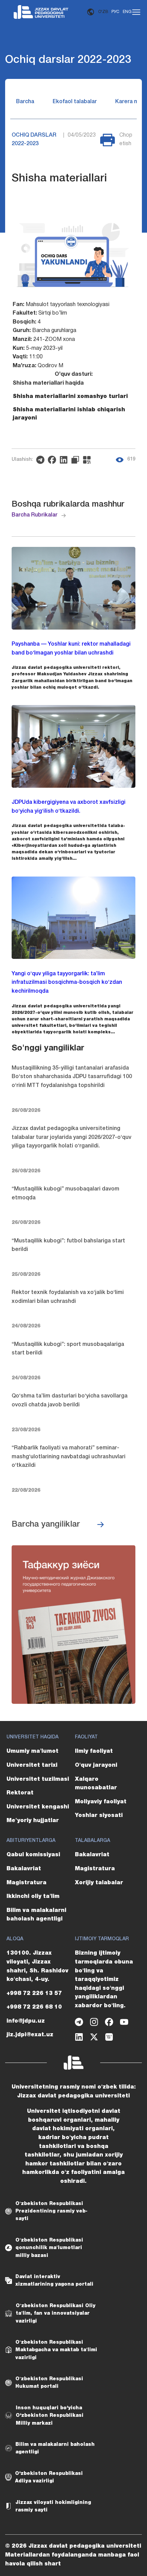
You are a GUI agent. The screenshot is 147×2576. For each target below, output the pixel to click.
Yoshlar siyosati (99, 1816)
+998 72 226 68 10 (34, 2007)
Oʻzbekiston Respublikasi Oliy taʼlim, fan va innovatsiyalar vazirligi (56, 2313)
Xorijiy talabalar (99, 1883)
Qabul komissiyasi (33, 1855)
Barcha (25, 102)
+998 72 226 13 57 (34, 1994)
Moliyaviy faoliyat (101, 1802)
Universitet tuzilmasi (38, 1779)
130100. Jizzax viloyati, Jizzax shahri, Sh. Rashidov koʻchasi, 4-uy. (37, 1966)
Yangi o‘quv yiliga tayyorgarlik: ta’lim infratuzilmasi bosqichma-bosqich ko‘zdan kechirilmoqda (67, 983)
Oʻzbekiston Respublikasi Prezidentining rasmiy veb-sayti (51, 2211)
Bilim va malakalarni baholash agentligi (36, 1915)
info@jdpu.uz (26, 2021)
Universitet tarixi (32, 1765)
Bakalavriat (24, 1869)
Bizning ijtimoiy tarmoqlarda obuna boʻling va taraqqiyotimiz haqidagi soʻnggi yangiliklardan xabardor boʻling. (104, 1980)
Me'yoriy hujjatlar (33, 1821)
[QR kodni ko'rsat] (89, 460)
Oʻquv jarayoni (96, 1765)
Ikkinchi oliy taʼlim (33, 1897)
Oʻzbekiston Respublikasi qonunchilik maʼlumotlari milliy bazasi (49, 2248)
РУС (115, 12)
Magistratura (26, 1883)
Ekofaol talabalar (75, 102)
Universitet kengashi (38, 1807)
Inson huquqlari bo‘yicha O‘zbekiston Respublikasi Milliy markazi (50, 2416)
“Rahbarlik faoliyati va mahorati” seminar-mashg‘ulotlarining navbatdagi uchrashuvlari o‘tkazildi (69, 1457)
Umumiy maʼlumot (32, 1751)
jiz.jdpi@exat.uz (30, 2035)
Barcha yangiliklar (46, 1525)
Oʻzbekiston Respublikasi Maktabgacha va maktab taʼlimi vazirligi (56, 2350)
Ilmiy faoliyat (94, 1751)
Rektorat (20, 1793)
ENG (127, 12)
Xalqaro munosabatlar (96, 1784)
